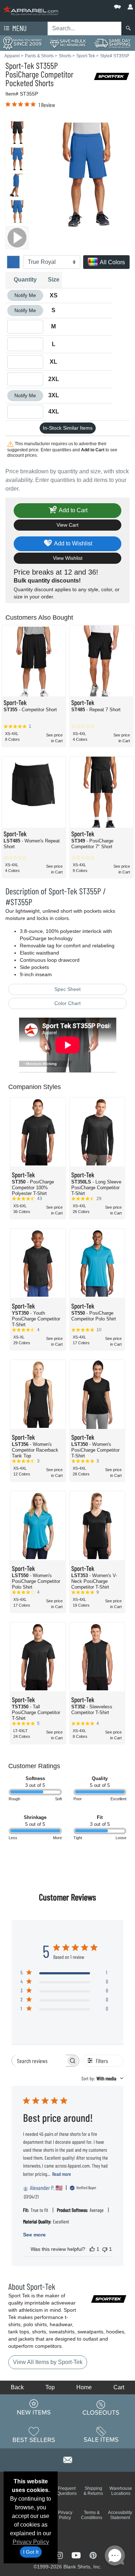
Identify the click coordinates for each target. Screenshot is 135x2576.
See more (34, 2235)
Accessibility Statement (120, 2515)
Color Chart (67, 1003)
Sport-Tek (20, 65)
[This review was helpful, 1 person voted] (92, 2249)
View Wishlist (68, 558)
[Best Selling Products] (34, 2434)
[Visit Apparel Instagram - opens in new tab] (60, 2555)
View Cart (67, 525)
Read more (62, 2174)
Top (50, 2387)
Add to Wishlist (73, 543)
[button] (96, 5)
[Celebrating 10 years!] (22, 43)
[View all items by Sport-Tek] (112, 76)
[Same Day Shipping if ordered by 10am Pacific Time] (112, 43)
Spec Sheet (67, 989)
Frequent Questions (67, 2491)
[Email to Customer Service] (68, 2459)
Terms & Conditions (92, 2515)
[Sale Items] (101, 2434)
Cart (119, 2387)
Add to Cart (73, 510)
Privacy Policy (31, 2542)
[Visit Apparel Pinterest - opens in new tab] (93, 2555)
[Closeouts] (101, 2407)
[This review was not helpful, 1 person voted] (105, 2249)
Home (84, 2387)
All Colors (112, 262)
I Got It (31, 2552)
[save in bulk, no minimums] (67, 43)
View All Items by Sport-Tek (48, 2362)
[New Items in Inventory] (34, 2407)
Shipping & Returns (93, 2491)
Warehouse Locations (121, 2491)
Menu (19, 28)
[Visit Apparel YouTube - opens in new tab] (77, 2555)
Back (17, 2387)
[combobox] (102, 2078)
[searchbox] (39, 2061)
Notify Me (25, 295)
